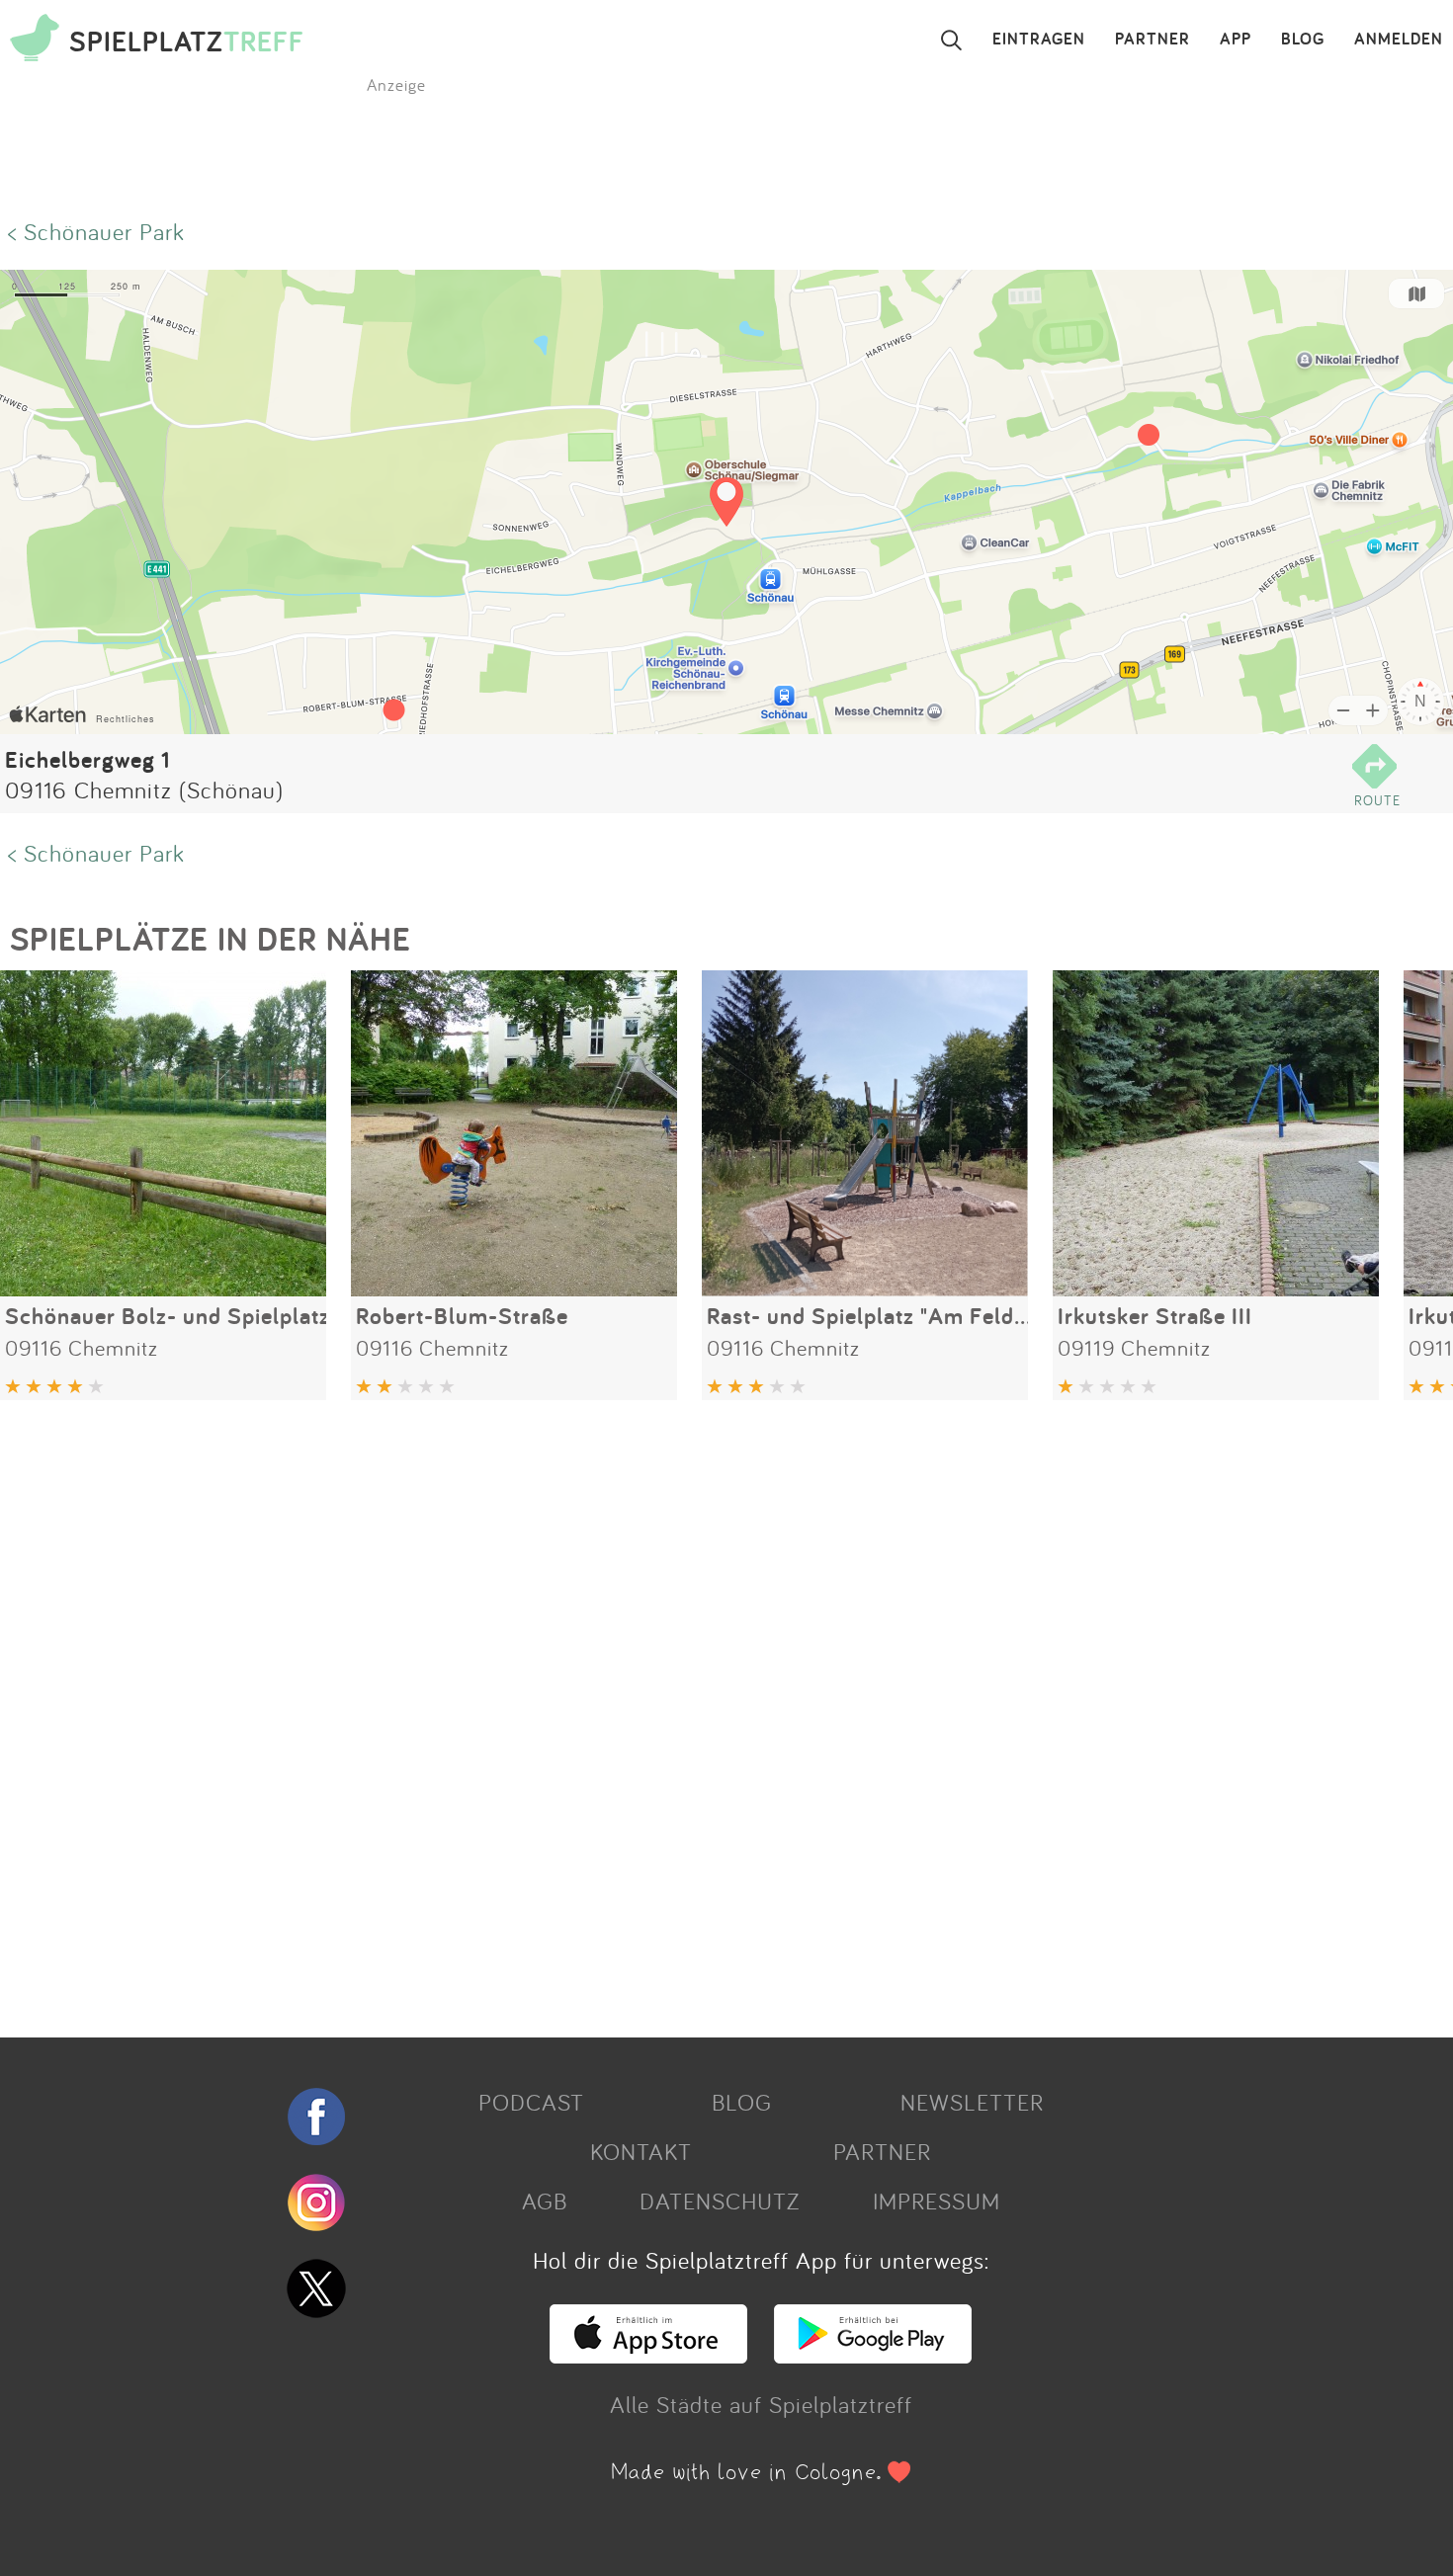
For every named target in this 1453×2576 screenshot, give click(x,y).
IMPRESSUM (937, 2201)
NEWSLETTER (972, 2102)
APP (1236, 40)
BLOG (1303, 40)
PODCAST (531, 2102)
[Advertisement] (593, 1711)
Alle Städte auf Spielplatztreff (761, 2404)
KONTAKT (641, 2151)
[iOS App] (648, 2355)
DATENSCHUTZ (720, 2201)
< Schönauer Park (96, 231)
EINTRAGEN (1039, 40)
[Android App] (873, 2355)
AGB (545, 2201)
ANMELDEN (1399, 40)
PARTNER (1153, 40)
